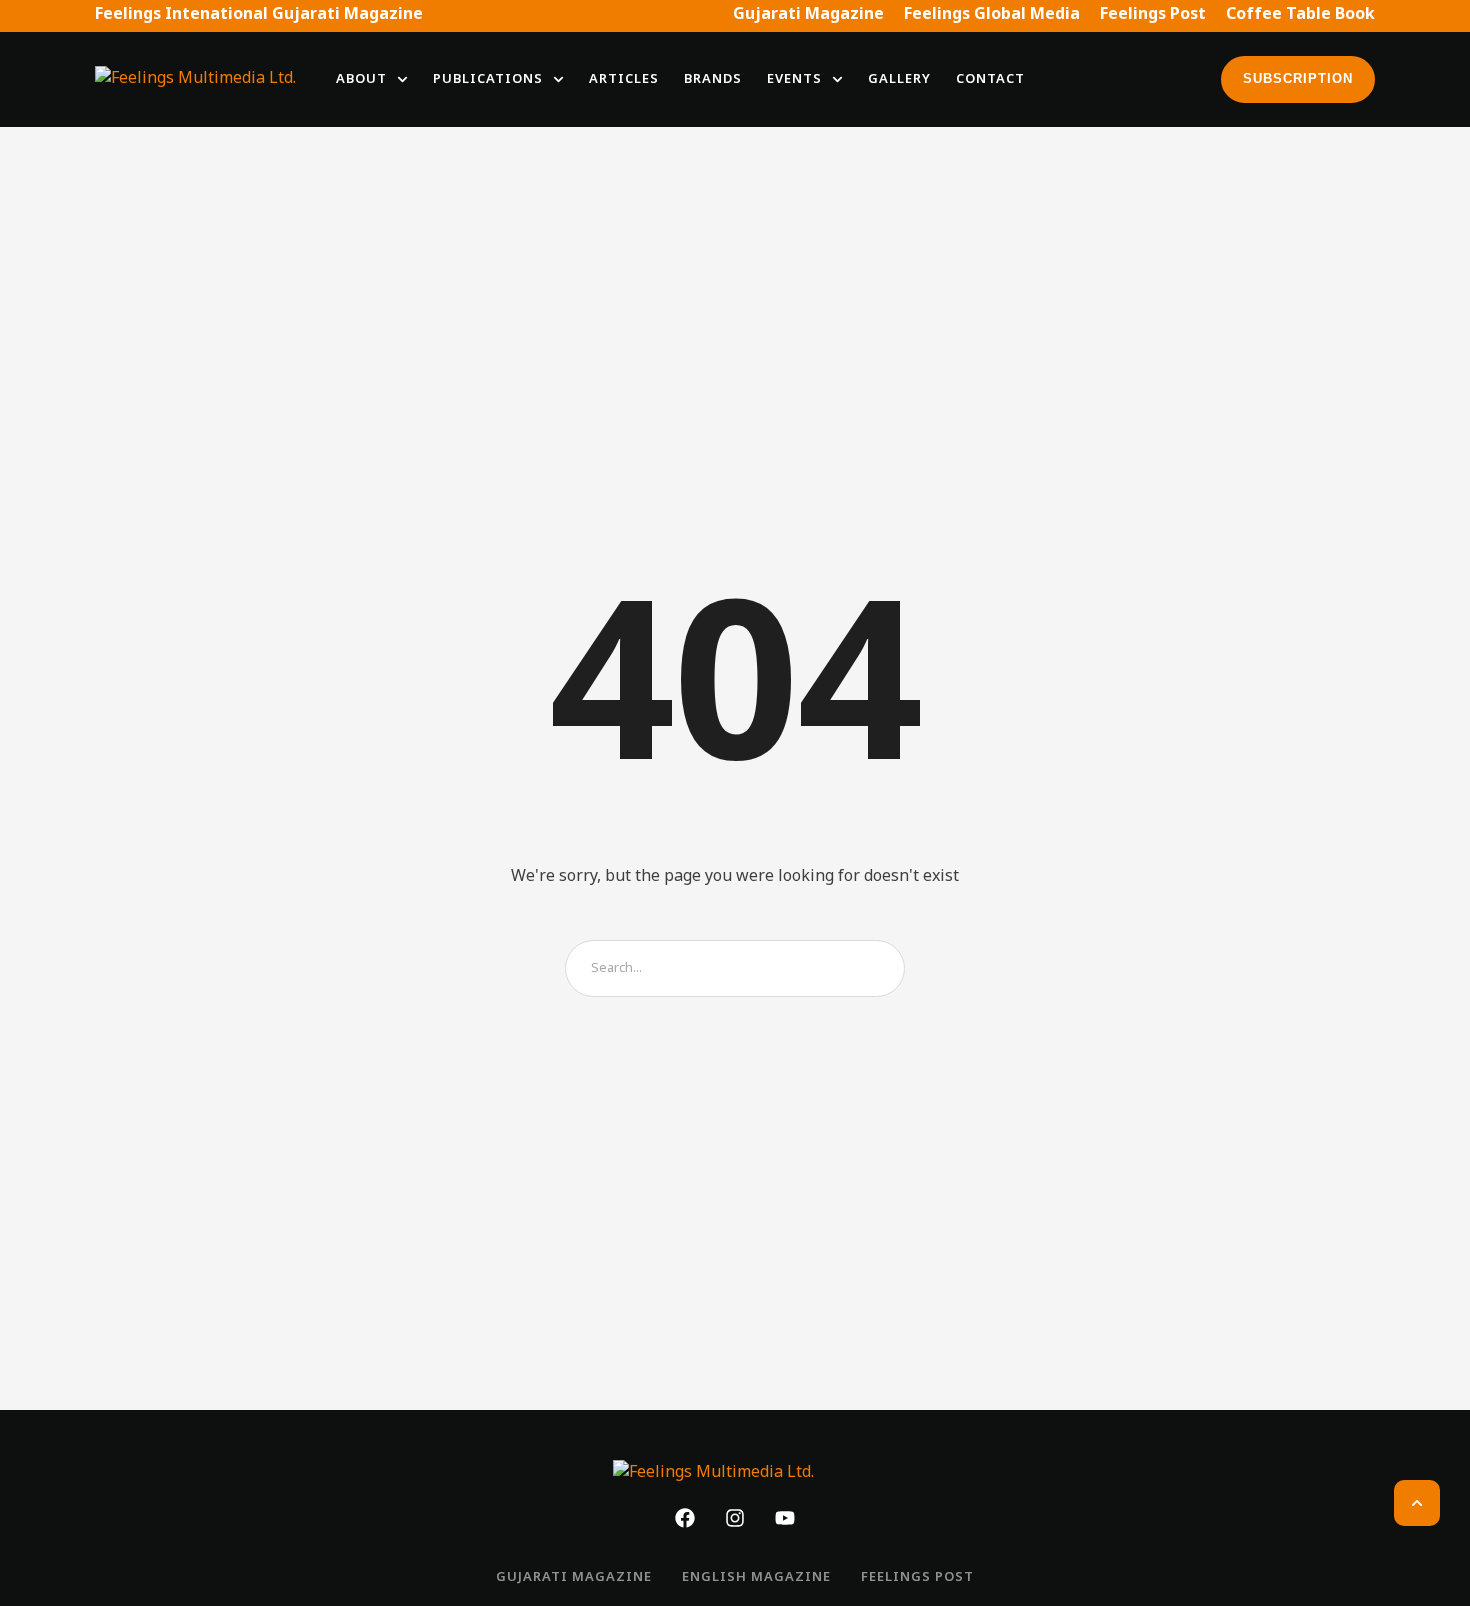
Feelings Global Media (992, 15)
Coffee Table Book (1300, 15)
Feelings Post (1153, 15)
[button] (402, 79)
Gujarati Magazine (808, 15)
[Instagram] (735, 1518)
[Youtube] (785, 1518)
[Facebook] (685, 1518)
